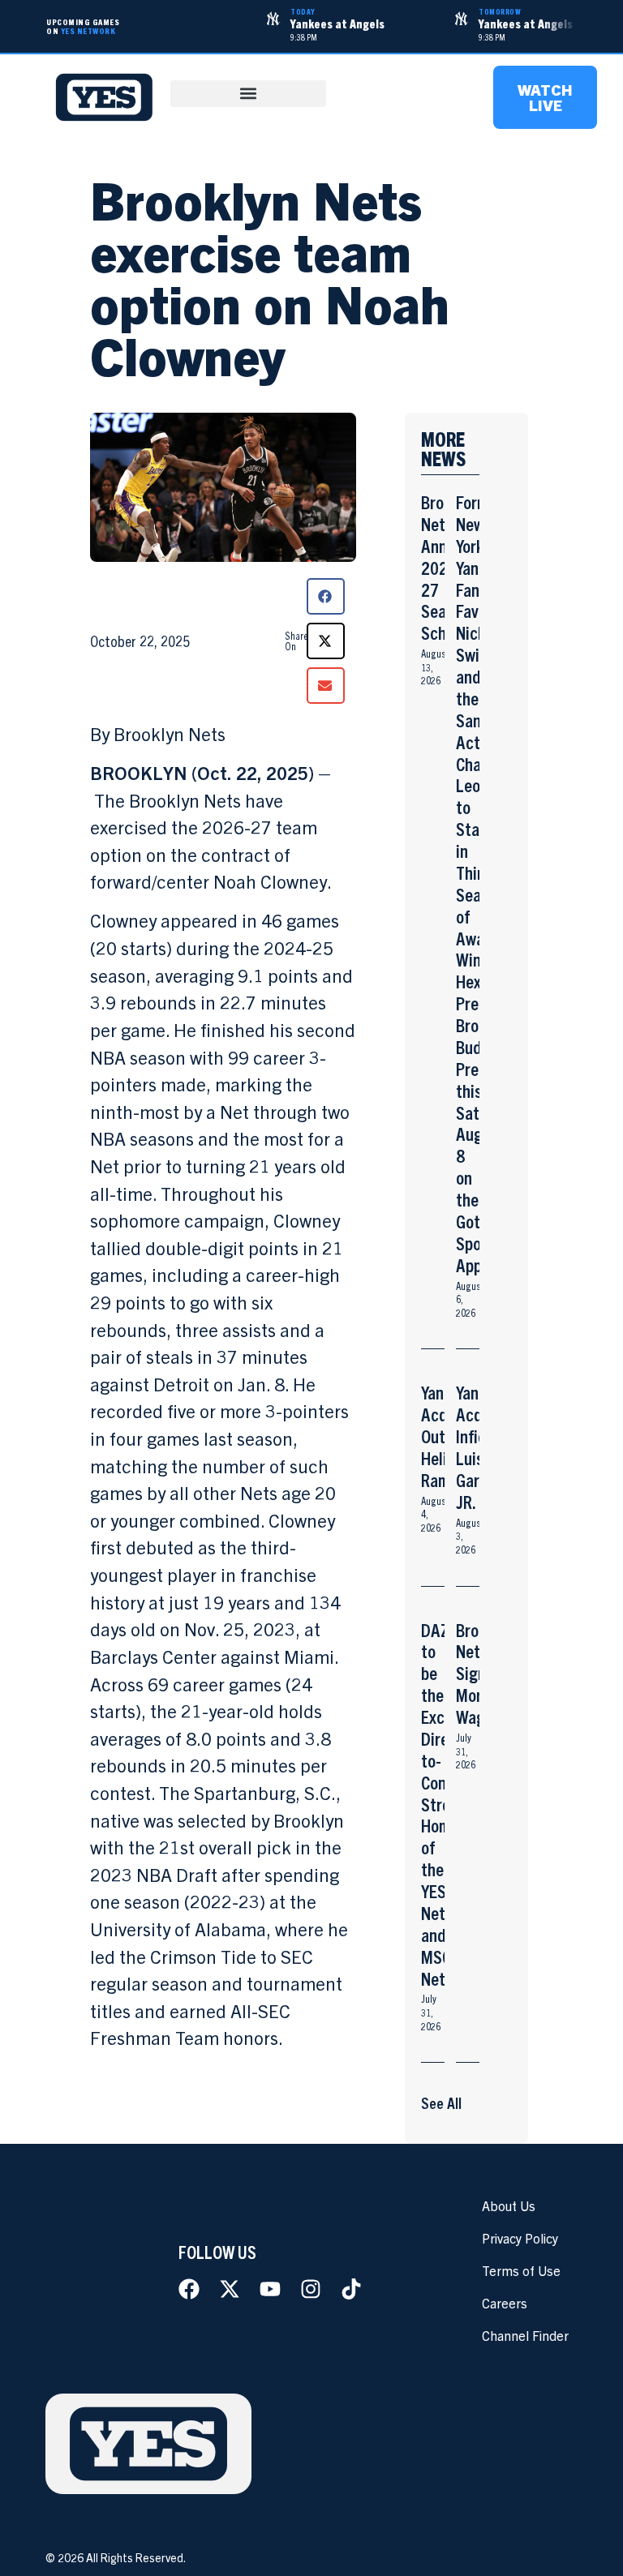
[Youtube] (270, 2289)
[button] (249, 94)
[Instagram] (311, 2289)
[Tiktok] (351, 2289)
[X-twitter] (230, 2289)
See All (441, 2102)
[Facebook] (189, 2289)
